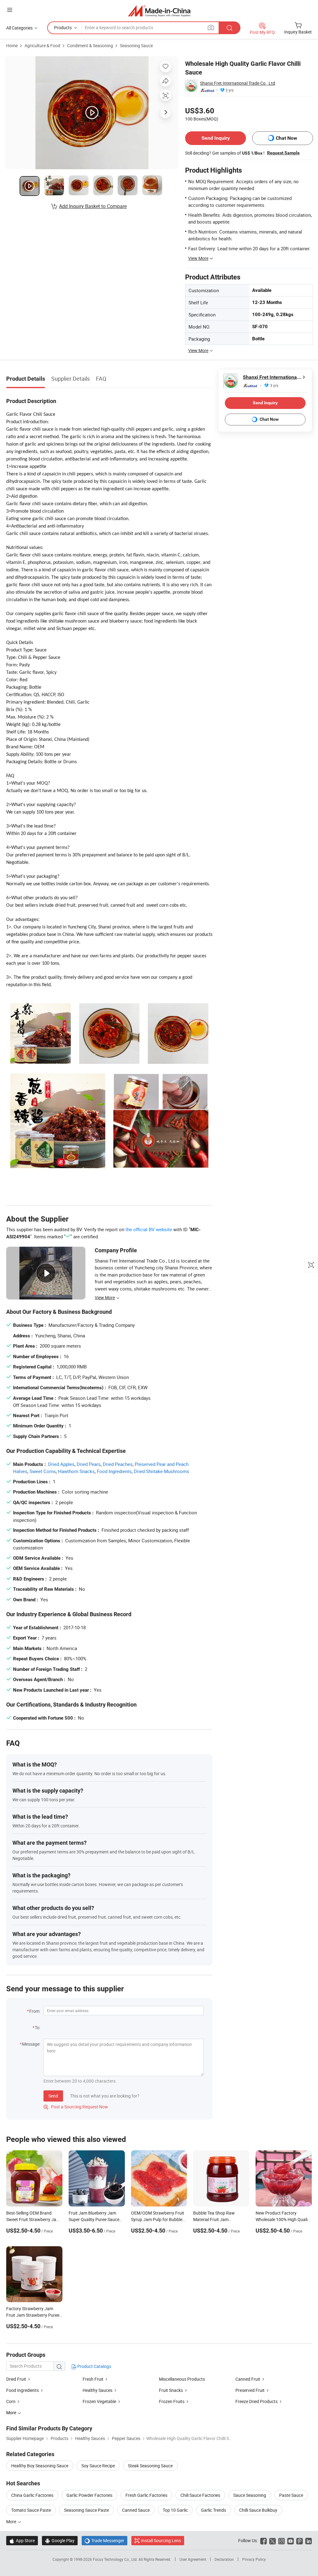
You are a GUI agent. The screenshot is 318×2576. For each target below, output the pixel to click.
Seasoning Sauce (136, 45)
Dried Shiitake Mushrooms (161, 1471)
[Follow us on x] (273, 2540)
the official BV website (149, 1229)
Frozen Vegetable (99, 2401)
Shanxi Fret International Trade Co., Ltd (238, 83)
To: (38, 2027)
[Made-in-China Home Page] (159, 11)
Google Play (60, 2540)
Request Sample (283, 153)
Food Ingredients (114, 1471)
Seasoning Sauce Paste (86, 2510)
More (12, 2522)
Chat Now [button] (286, 138)
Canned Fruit (248, 2379)
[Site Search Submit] (229, 28)
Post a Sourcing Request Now (76, 2107)
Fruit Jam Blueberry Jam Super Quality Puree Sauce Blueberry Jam (94, 2219)
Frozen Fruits (172, 2401)
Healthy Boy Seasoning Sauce (40, 2466)
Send (53, 2096)
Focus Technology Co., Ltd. (116, 2559)
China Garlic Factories (32, 2495)
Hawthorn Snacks (76, 1471)
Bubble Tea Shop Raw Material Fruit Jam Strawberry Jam (214, 2219)
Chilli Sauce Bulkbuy (258, 2510)
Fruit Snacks (171, 2390)
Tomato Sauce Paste (31, 2510)
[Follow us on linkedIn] (309, 2540)
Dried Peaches (118, 1464)
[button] (10, 10)
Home (12, 45)
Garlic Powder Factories (89, 2495)
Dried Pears (89, 1464)
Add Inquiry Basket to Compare (93, 206)
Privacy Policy (254, 2559)
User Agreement (193, 2559)
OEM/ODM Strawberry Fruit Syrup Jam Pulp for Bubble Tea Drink (158, 2219)
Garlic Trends (214, 2510)
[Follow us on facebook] (263, 2540)
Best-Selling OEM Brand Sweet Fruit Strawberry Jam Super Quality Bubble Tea (33, 2219)
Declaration (224, 2559)
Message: (31, 2044)
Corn (11, 2401)
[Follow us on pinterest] (300, 2540)
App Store (22, 2540)
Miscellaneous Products (182, 2379)
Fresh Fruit (93, 2379)
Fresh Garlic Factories (146, 2495)
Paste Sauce (291, 2495)
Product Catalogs (94, 2366)
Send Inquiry (216, 138)
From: (35, 2011)
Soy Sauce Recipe (98, 2466)
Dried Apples (61, 1464)
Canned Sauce (136, 2510)
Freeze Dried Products (257, 2401)
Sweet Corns (43, 1471)
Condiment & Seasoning (90, 45)
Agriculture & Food (42, 45)
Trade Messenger (104, 2540)
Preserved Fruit (250, 2390)
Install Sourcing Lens (161, 2540)
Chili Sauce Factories (200, 2495)
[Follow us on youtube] (291, 2540)
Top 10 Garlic (175, 2510)
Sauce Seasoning (250, 2495)
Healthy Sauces (98, 2390)
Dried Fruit (16, 2379)
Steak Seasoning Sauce (150, 2466)
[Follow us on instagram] (282, 2540)
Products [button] (63, 27)
